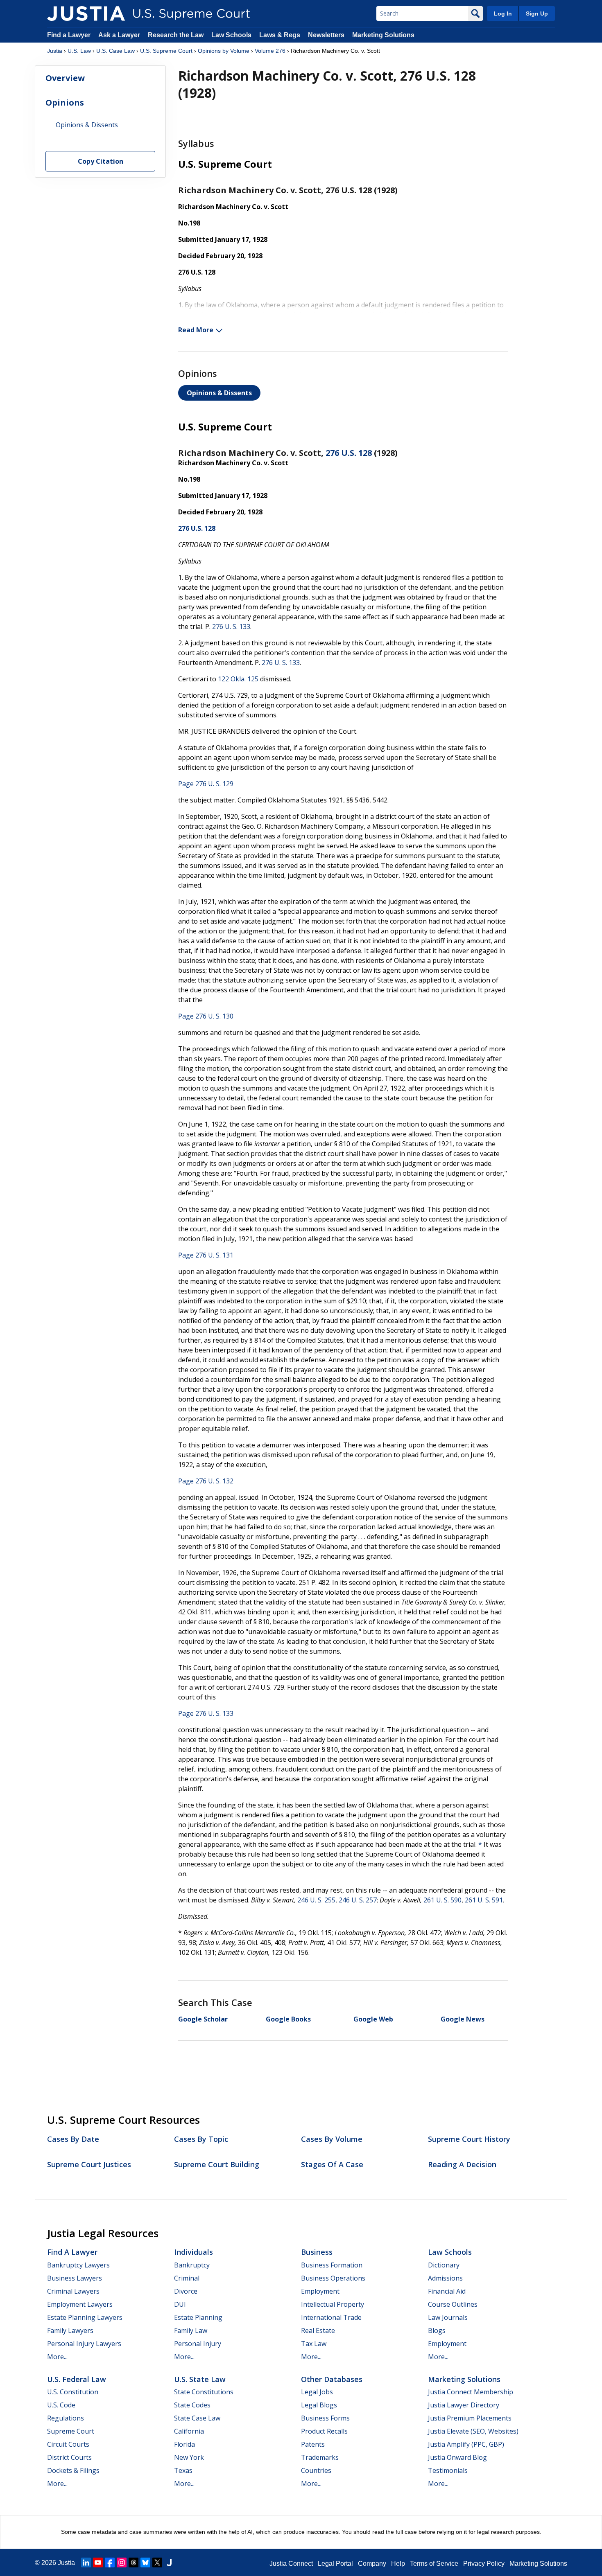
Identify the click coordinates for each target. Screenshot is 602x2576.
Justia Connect (291, 2564)
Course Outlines (453, 2304)
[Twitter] (157, 2562)
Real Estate (318, 2330)
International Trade (331, 2317)
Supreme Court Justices (89, 2164)
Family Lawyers (70, 2330)
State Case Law (197, 2418)
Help (398, 2564)
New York (189, 2457)
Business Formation (332, 2265)
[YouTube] (98, 2562)
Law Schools (231, 35)
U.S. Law (79, 51)
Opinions (65, 103)
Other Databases (332, 2379)
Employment (320, 2291)
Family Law (191, 2330)
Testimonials (448, 2470)
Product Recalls (324, 2431)
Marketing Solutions (383, 35)
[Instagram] (122, 2562)
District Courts (69, 2457)
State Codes (192, 2405)
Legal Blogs (319, 2405)
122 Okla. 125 (238, 679)
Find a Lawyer (69, 35)
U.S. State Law (200, 2379)
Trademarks (320, 2457)
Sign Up (537, 14)
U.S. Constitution (73, 2392)
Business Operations (333, 2278)
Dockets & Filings (73, 2470)
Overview (65, 78)
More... (57, 2357)
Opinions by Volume (224, 51)
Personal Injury (198, 2344)
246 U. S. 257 (358, 1900)
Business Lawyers (75, 2278)
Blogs (437, 2330)
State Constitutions (204, 2392)
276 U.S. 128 (349, 453)
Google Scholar (203, 2019)
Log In (503, 14)
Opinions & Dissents (219, 393)
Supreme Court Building (217, 2164)
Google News (463, 2019)
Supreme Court (71, 2431)
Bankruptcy (192, 2265)
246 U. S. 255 (316, 1900)
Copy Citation (101, 162)
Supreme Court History (469, 2139)
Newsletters (326, 35)
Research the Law (176, 35)
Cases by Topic (201, 2139)
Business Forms (325, 2418)
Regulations (66, 2418)
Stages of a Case (332, 2164)
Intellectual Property (333, 2304)
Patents (313, 2444)
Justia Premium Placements (470, 2418)
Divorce (186, 2291)
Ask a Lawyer (120, 35)
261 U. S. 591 (484, 1900)
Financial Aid (447, 2291)
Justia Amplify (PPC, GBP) (466, 2444)
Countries (316, 2470)
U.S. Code (61, 2405)
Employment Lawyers (80, 2304)
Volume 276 (270, 51)
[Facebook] (110, 2562)
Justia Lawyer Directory (464, 2405)
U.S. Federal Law (77, 2379)
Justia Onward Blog (457, 2457)
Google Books (288, 2019)
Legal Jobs (317, 2392)
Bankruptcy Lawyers (78, 2265)
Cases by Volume (332, 2139)
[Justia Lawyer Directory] (169, 2562)
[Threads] (134, 2562)
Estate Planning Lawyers (85, 2317)
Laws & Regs (280, 35)
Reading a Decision (462, 2164)
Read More (196, 330)
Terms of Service (434, 2564)
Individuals (193, 2252)
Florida (184, 2444)
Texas (183, 2470)
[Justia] (86, 14)
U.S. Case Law (115, 51)
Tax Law (314, 2344)
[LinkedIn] (86, 2562)
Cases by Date (73, 2139)
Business (317, 2252)
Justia (55, 51)
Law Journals (448, 2317)
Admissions (445, 2278)
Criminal (187, 2278)
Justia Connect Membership (471, 2392)
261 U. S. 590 (442, 1900)
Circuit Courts (68, 2444)
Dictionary (444, 2265)
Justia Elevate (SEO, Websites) (473, 2431)
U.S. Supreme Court (166, 51)
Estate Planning (198, 2317)
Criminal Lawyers (73, 2291)
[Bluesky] (145, 2562)
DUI (180, 2304)
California (189, 2431)
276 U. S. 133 (231, 627)
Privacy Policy (484, 2564)
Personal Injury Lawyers (84, 2344)
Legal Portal (335, 2564)
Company (372, 2564)
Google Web (373, 2019)
